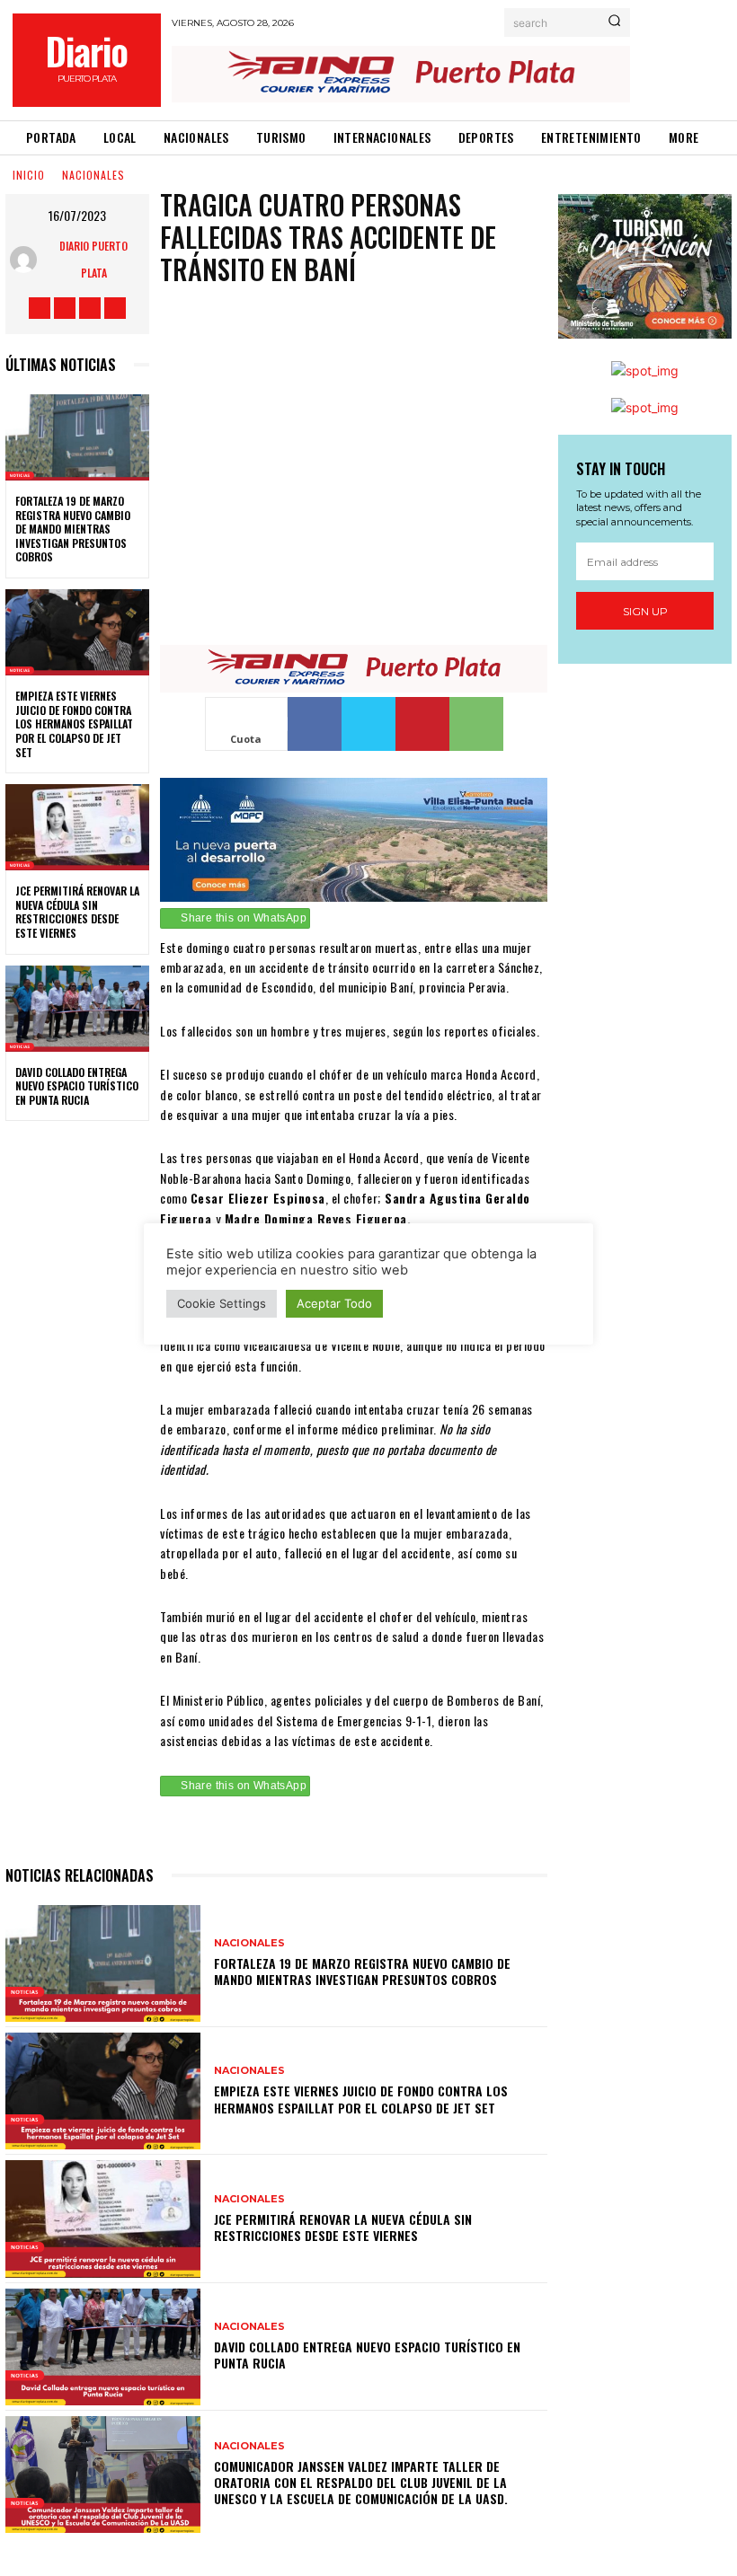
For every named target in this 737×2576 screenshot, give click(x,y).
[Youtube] (115, 308)
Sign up (645, 611)
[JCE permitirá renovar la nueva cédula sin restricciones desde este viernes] (77, 827)
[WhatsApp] (476, 724)
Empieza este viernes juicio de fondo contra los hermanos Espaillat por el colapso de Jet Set (74, 723)
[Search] (614, 22)
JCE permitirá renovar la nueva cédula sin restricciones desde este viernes (77, 912)
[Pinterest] (422, 724)
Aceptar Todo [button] (334, 1303)
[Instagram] (65, 308)
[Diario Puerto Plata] (28, 260)
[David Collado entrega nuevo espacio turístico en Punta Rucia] (77, 1009)
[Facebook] (40, 308)
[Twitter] (90, 308)
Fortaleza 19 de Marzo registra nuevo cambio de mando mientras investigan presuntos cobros (73, 529)
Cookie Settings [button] (222, 1303)
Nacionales (93, 175)
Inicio (29, 175)
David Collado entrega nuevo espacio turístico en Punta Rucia (77, 1086)
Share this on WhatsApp (244, 918)
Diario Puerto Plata (93, 259)
